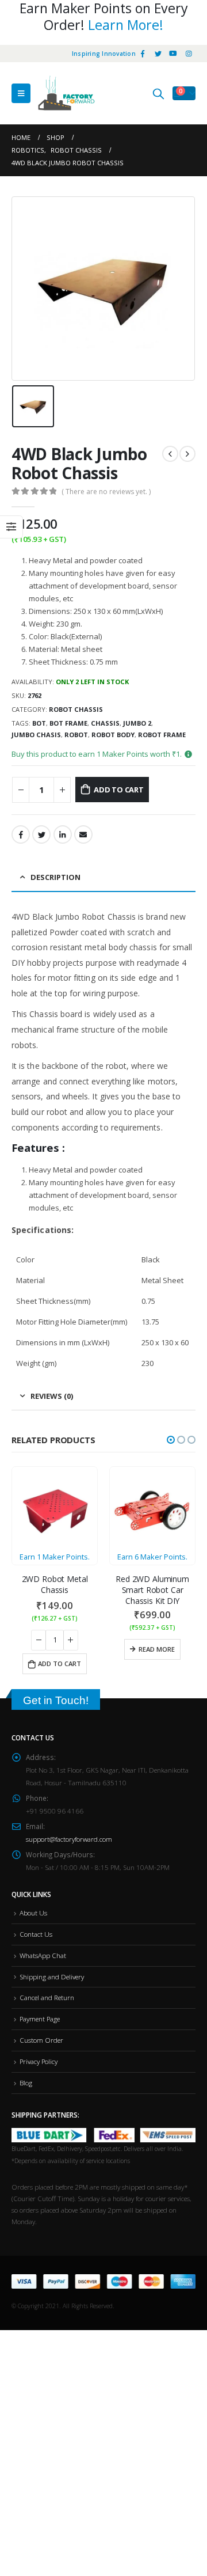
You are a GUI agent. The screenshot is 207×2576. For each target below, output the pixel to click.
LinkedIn (63, 834)
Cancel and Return (47, 1997)
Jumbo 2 (137, 723)
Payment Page (40, 2019)
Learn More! (126, 25)
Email (83, 834)
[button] (171, 1440)
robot (76, 735)
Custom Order (41, 2040)
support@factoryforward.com (69, 1839)
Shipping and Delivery (52, 1976)
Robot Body (113, 735)
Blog (26, 2082)
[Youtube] (173, 54)
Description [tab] (55, 877)
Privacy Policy (39, 2061)
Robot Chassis (76, 709)
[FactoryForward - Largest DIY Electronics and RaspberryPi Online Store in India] (66, 93)
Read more (157, 1649)
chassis (105, 723)
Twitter (41, 834)
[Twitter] (158, 54)
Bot (39, 723)
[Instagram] (189, 54)
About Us (33, 1913)
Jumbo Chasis (36, 735)
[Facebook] (143, 54)
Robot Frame (162, 735)
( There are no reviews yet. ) (106, 492)
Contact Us (36, 1934)
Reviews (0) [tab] (52, 1396)
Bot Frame (68, 723)
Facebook (21, 834)
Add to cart (119, 790)
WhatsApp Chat (43, 1955)
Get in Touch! (56, 1700)
